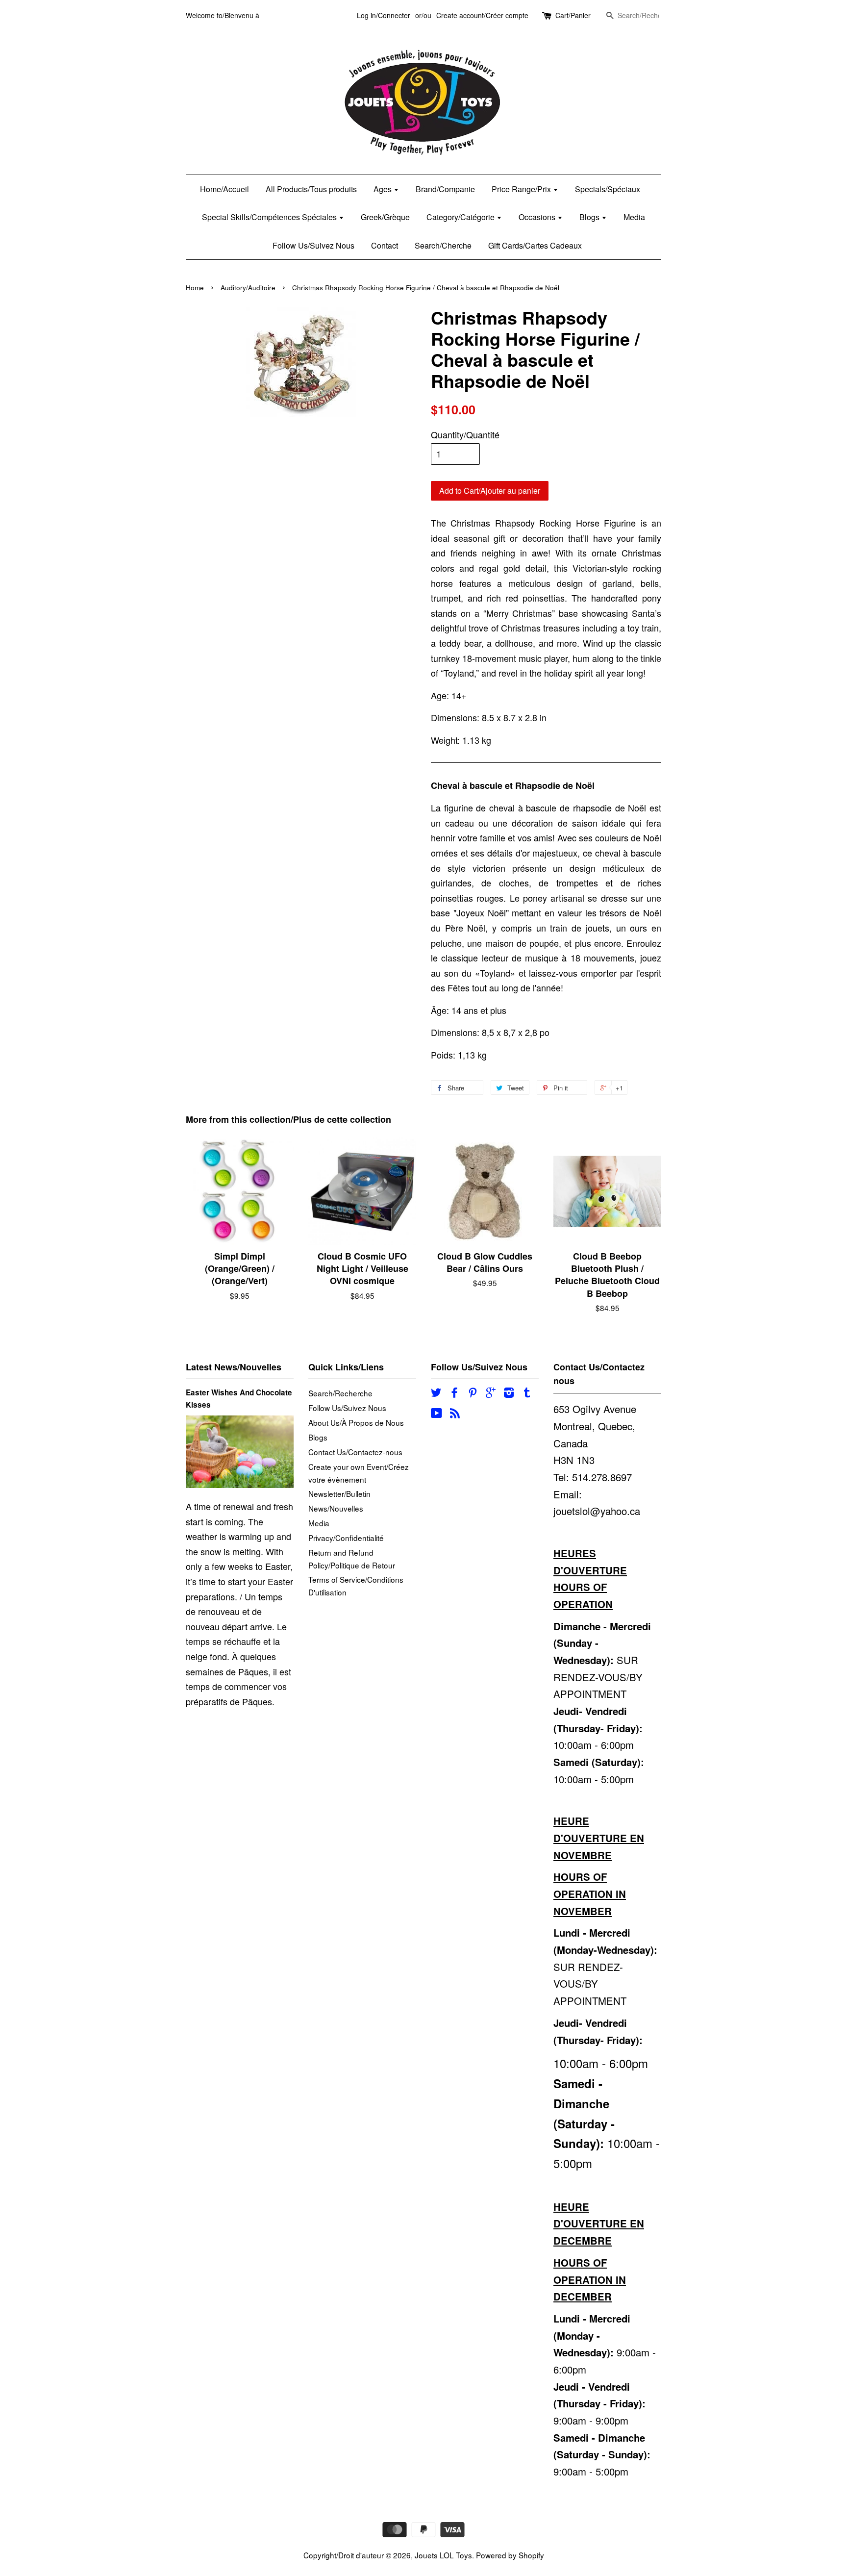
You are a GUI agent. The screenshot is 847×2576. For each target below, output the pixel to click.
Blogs (590, 217)
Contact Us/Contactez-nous (355, 1452)
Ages (384, 189)
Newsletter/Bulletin (339, 1493)
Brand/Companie (445, 189)
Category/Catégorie (461, 217)
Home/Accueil (224, 189)
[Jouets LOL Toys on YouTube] (436, 1414)
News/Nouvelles (336, 1508)
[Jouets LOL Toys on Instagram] (509, 1393)
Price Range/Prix (522, 189)
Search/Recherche (340, 1393)
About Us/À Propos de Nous (356, 1422)
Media (634, 217)
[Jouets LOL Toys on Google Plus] (491, 1393)
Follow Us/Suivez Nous (313, 245)
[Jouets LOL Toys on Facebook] (454, 1393)
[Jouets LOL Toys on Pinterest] (473, 1393)
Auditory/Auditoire (248, 288)
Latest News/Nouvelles (234, 1367)
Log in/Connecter (384, 15)
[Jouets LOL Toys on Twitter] (436, 1393)
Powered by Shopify (510, 2555)
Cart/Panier (573, 15)
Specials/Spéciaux (608, 189)
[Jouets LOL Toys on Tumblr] (527, 1393)
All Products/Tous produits (311, 189)
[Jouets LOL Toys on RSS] (455, 1414)
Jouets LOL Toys (443, 2555)
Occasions (538, 217)
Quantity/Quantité (465, 434)
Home (195, 288)
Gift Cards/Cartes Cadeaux (535, 245)
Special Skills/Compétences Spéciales (270, 217)
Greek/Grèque (385, 217)
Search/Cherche (443, 245)
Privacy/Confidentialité (346, 1538)
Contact (385, 245)
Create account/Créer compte (482, 15)
